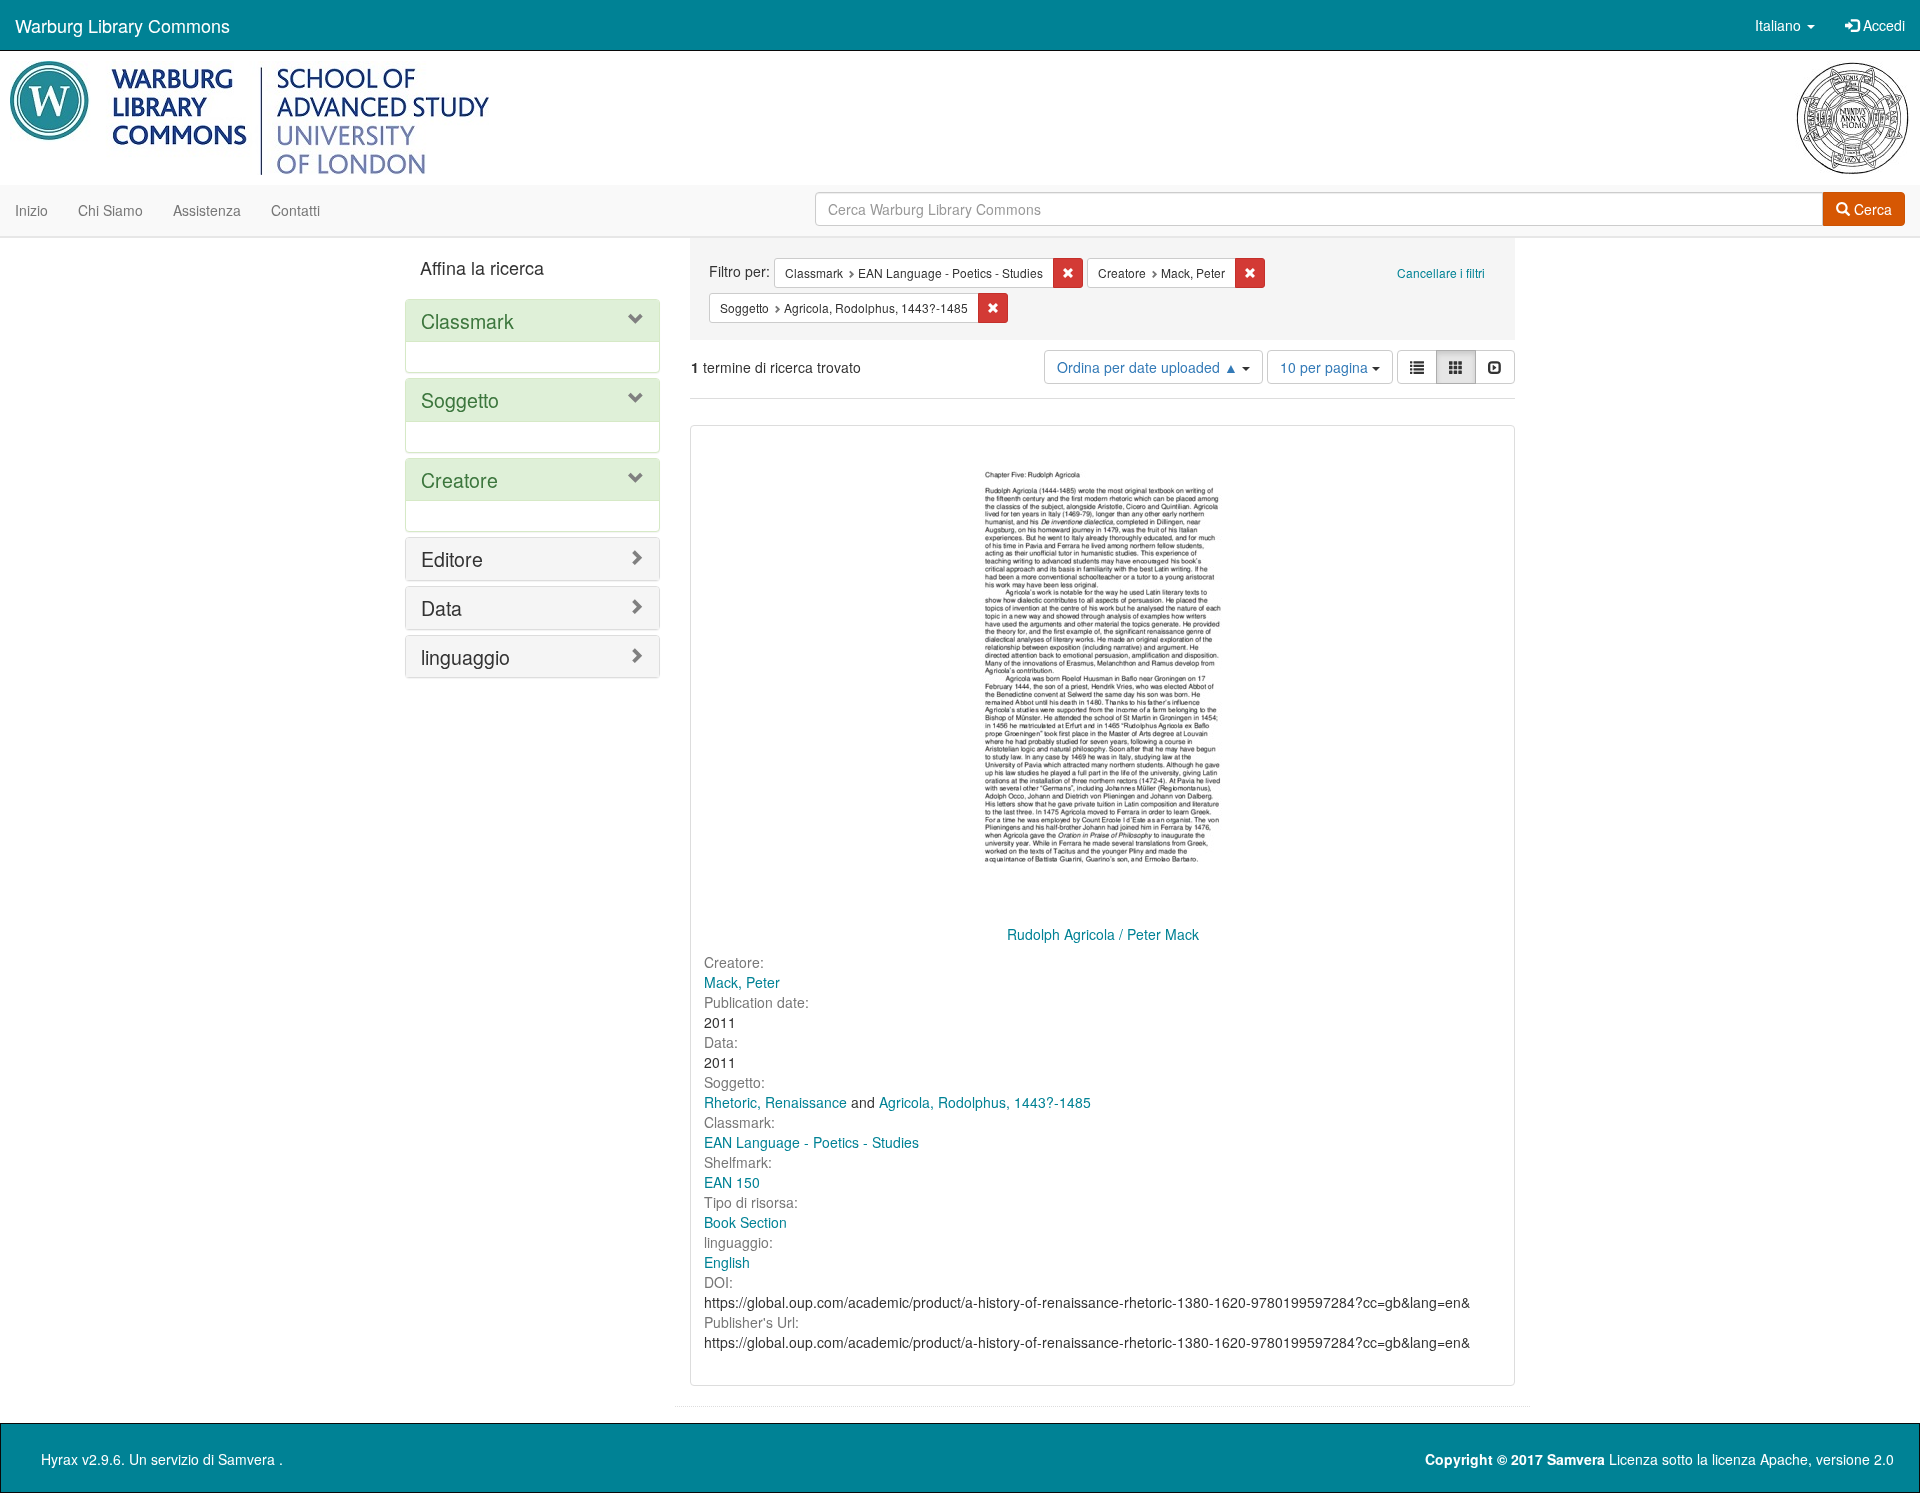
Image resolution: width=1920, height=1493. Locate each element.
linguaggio (465, 656)
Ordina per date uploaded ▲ (1149, 367)
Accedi (1882, 25)
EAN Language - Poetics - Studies (811, 1142)
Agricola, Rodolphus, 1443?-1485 (985, 1102)
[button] (1785, 25)
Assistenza (207, 210)
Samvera (246, 1459)
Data (441, 607)
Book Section (745, 1222)
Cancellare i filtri (1441, 272)
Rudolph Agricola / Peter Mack (1103, 934)
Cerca (1871, 209)
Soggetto (460, 399)
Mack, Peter (742, 982)
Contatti (295, 210)
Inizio (31, 210)
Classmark (467, 320)
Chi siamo (110, 210)
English (727, 1262)
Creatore (459, 479)
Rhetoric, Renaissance (775, 1102)
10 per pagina (1326, 367)
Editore (452, 558)
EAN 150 (732, 1182)
